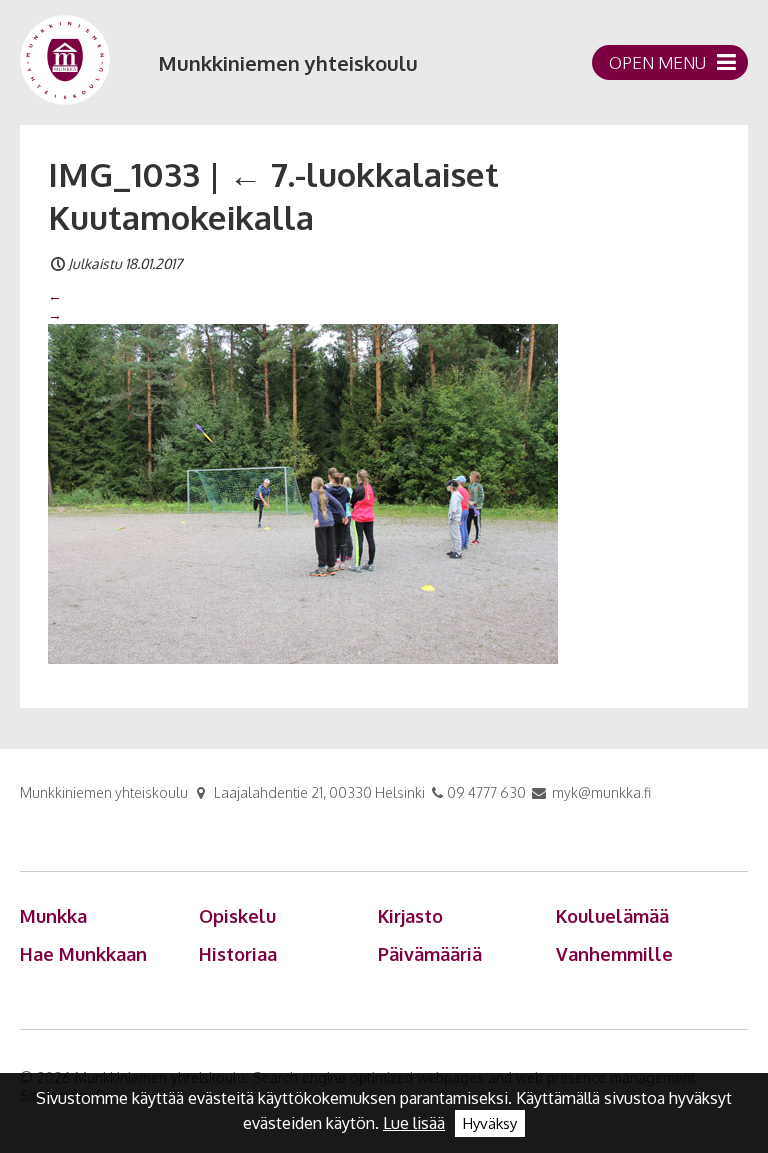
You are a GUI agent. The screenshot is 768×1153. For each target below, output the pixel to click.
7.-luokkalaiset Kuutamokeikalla (273, 195)
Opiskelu (237, 916)
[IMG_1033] (303, 492)
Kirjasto (410, 916)
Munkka (53, 916)
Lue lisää (414, 1123)
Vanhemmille (614, 954)
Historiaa (238, 954)
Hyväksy (490, 1123)
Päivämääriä (430, 954)
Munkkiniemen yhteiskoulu (288, 63)
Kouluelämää (612, 916)
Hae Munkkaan (83, 954)
